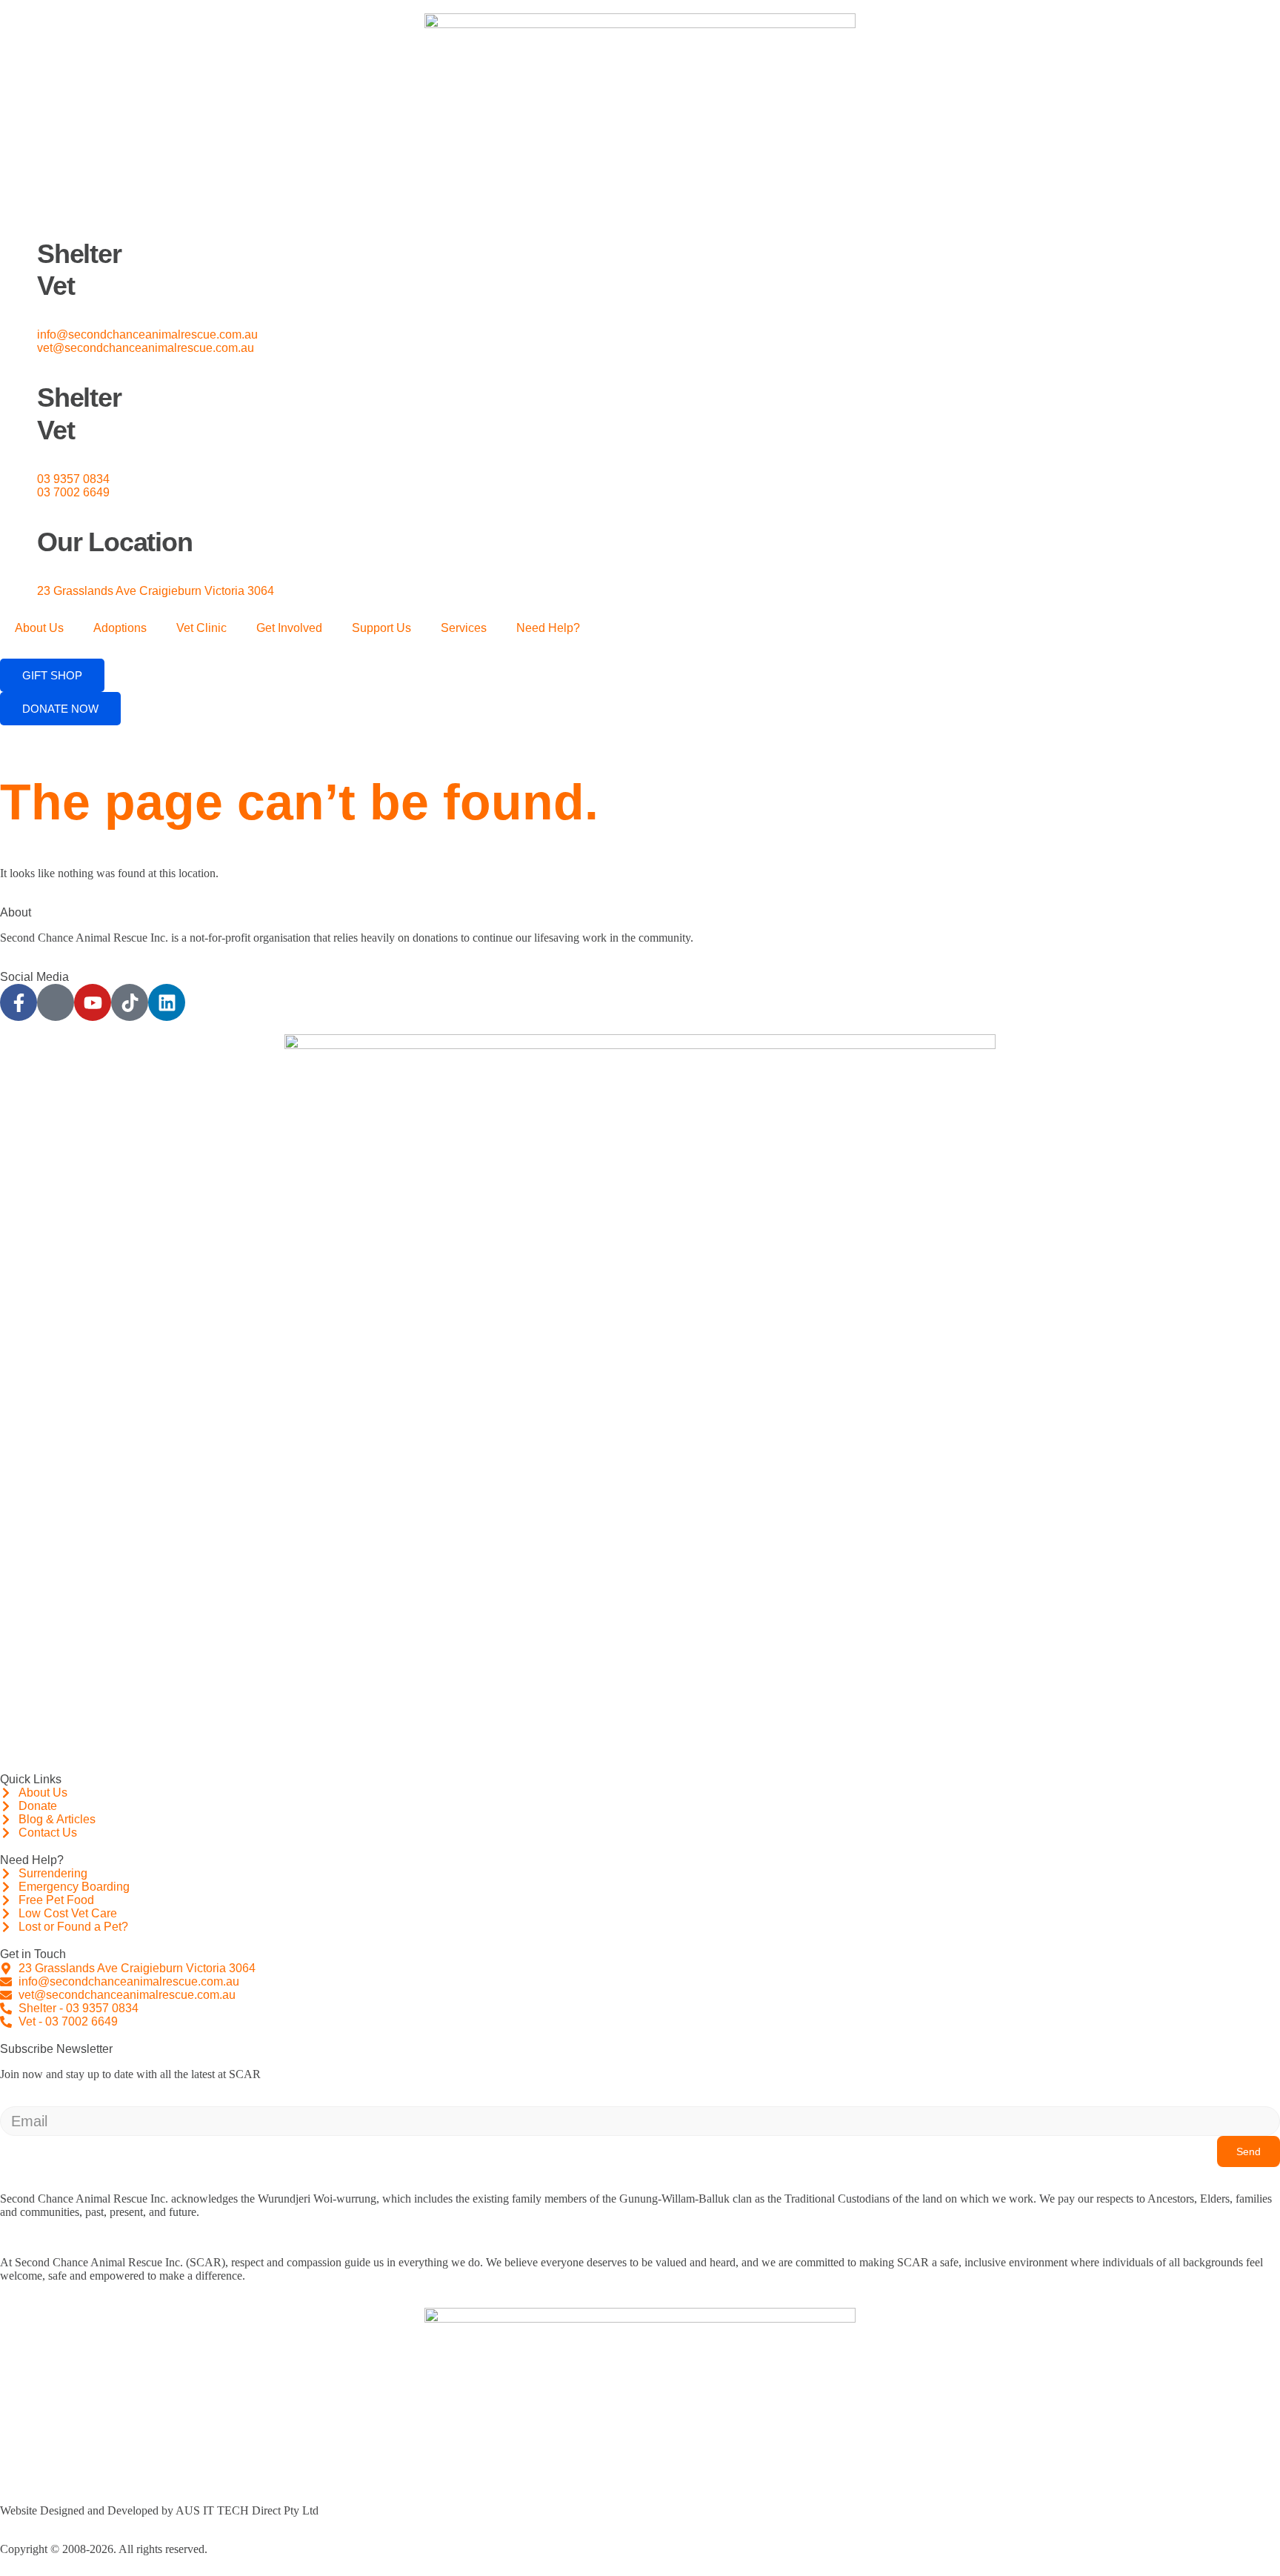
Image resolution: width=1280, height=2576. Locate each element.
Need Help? (548, 628)
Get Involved (289, 628)
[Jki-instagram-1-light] (56, 1002)
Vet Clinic (201, 628)
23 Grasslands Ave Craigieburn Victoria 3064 (156, 591)
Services (464, 628)
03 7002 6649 (73, 492)
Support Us (381, 628)
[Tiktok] (130, 1002)
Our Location (115, 542)
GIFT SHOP (52, 675)
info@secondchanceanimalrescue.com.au (147, 335)
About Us (39, 628)
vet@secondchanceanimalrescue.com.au (146, 348)
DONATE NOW (60, 709)
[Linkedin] (167, 1002)
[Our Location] (19, 518)
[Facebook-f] (19, 1002)
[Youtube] (93, 1002)
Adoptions (120, 628)
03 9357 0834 (73, 479)
